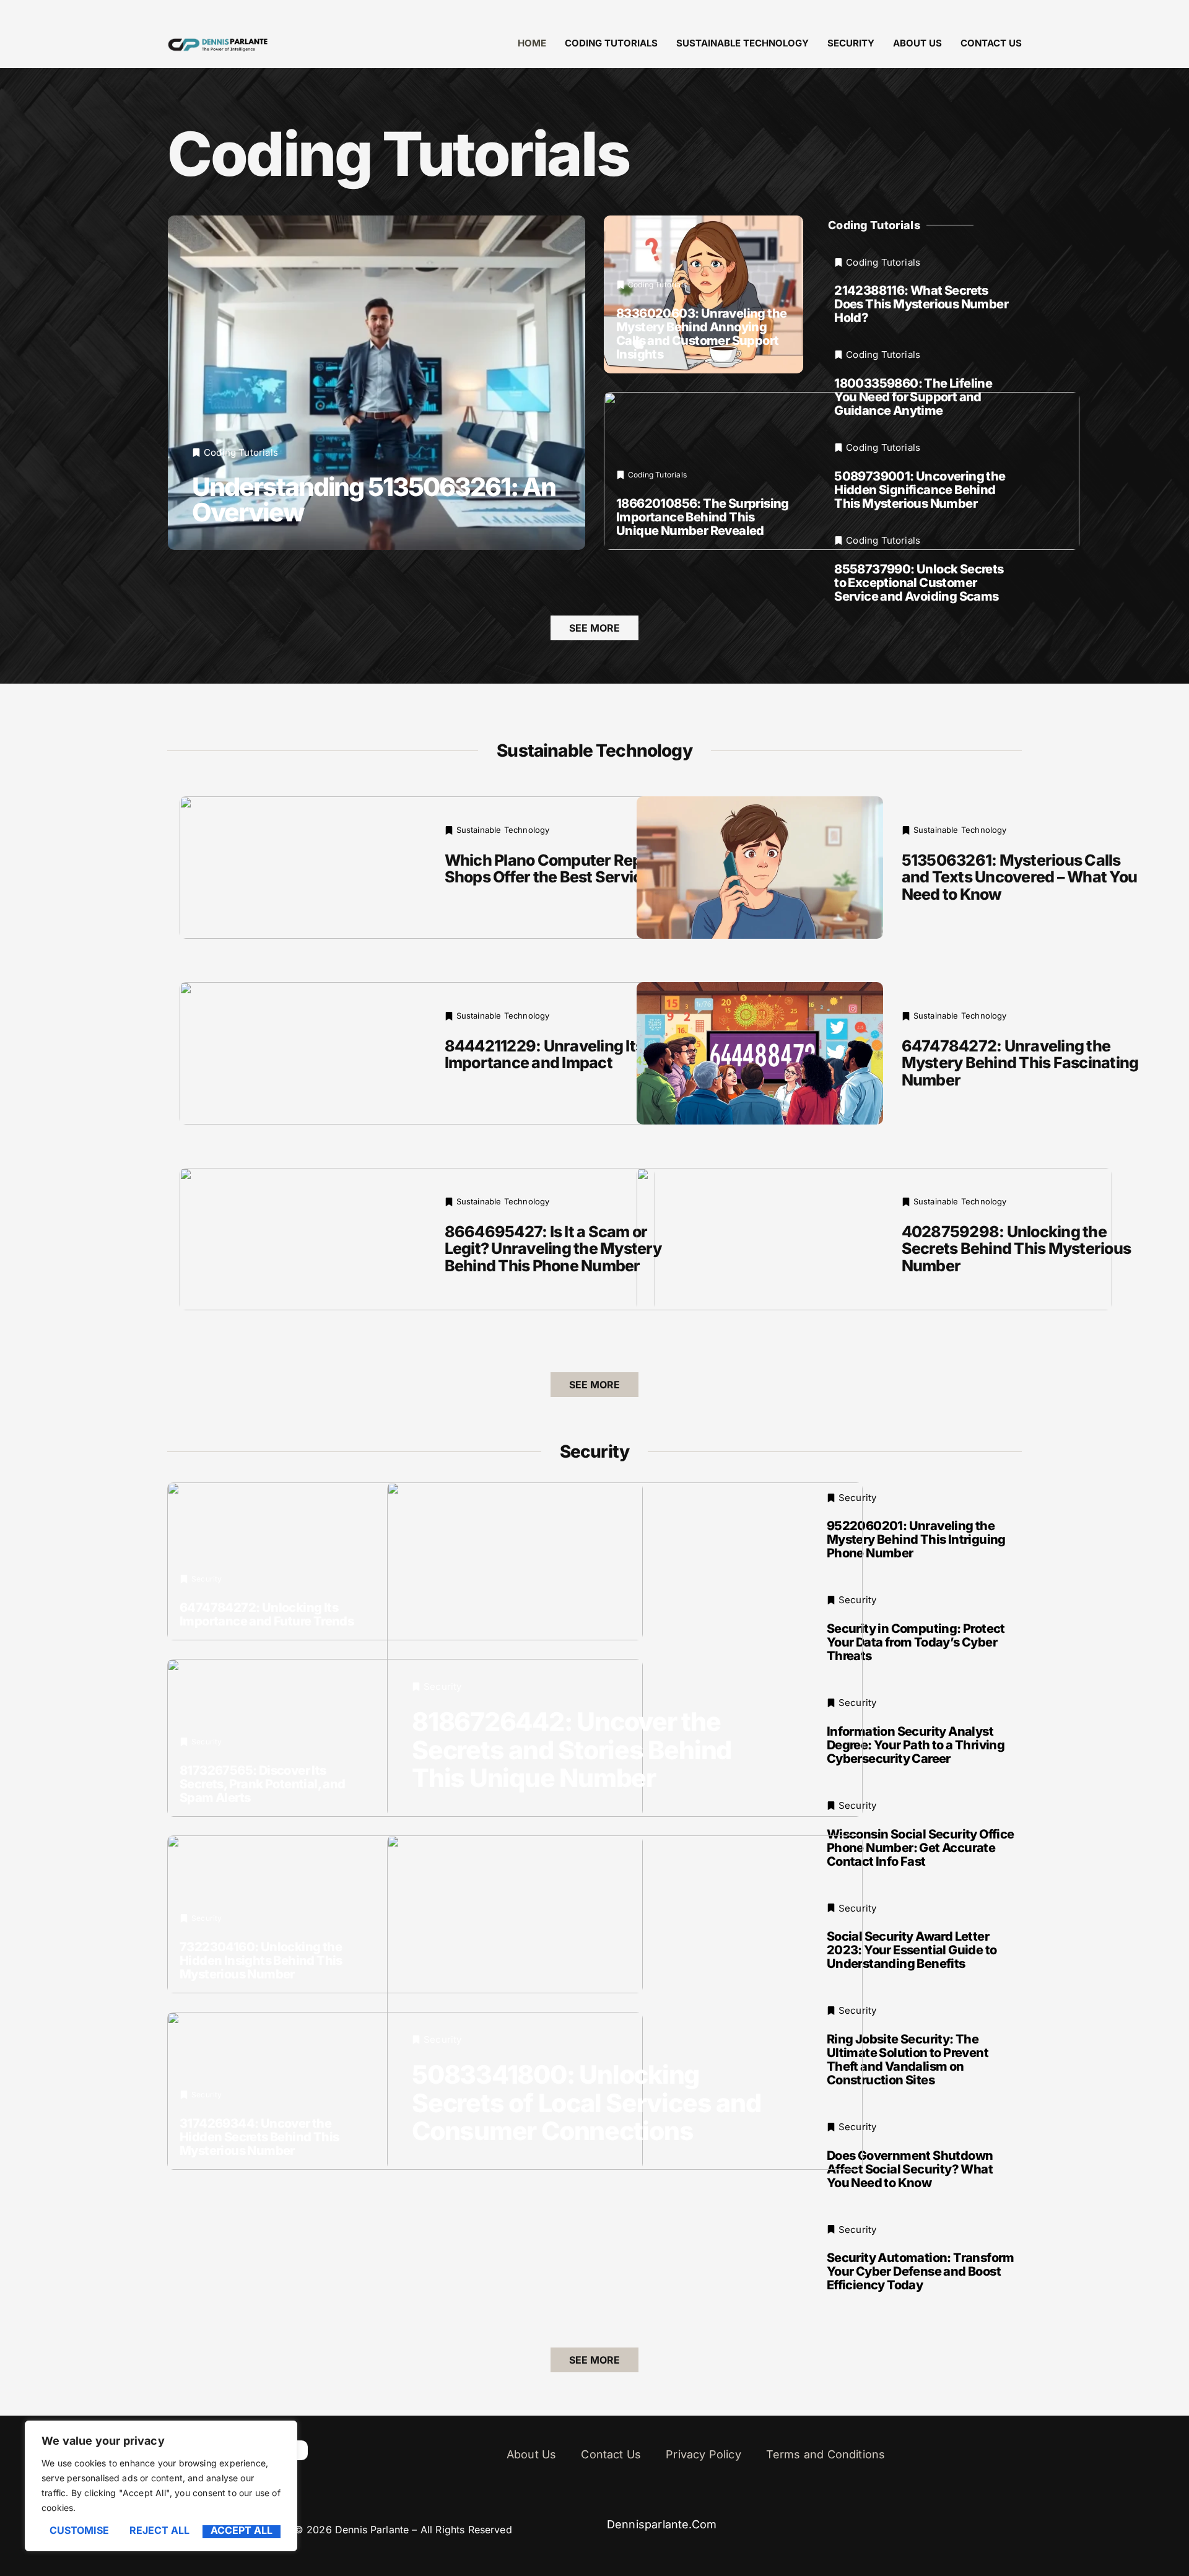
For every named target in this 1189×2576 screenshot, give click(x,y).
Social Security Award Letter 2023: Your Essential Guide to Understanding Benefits (912, 1950)
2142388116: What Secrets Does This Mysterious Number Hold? (921, 304)
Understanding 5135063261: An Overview (374, 499)
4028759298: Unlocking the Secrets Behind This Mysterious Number (1017, 1249)
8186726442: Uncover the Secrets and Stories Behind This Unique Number (572, 1749)
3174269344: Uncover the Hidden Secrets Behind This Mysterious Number (259, 2137)
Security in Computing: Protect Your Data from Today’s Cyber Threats (916, 1642)
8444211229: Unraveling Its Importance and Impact (544, 1055)
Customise (79, 2531)
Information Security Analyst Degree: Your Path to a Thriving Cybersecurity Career (916, 1745)
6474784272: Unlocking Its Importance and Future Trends (267, 1614)
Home (532, 43)
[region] (161, 2486)
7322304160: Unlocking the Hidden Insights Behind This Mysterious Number (261, 1960)
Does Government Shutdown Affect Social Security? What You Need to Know (910, 2169)
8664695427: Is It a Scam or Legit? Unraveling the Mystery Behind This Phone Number (553, 1249)
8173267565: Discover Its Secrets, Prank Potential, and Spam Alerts (263, 1784)
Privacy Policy (703, 2454)
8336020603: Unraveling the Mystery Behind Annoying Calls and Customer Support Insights (701, 334)
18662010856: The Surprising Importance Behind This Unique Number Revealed (703, 517)
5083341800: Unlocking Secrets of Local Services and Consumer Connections (586, 2102)
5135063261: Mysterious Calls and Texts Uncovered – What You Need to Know (1020, 877)
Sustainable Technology (743, 43)
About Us (917, 43)
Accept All (242, 2531)
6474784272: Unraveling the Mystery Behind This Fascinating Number (1020, 1063)
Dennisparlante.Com (662, 2524)
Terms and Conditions (826, 2454)
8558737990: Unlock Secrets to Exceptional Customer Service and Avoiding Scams (919, 583)
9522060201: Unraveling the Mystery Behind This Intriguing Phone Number (916, 1539)
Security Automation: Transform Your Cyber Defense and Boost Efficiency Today (921, 2271)
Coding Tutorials (611, 43)
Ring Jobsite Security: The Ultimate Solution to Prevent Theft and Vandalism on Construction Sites (908, 2060)
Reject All (159, 2531)
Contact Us (991, 43)
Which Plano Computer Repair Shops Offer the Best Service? (553, 869)
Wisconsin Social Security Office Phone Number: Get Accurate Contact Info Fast (921, 1848)
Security (851, 43)
